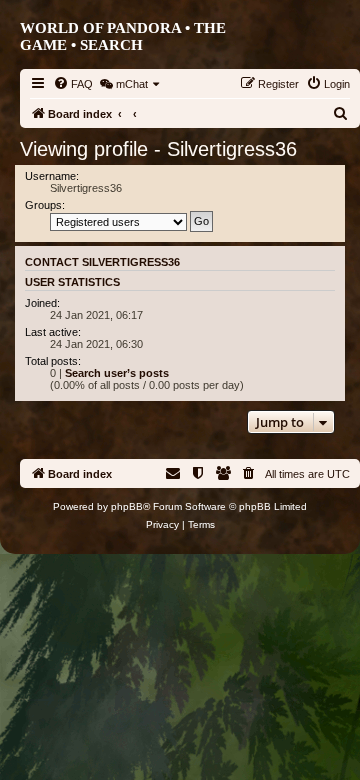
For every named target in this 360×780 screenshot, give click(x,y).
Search (111, 45)
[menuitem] (73, 84)
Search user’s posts (117, 373)
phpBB (127, 506)
